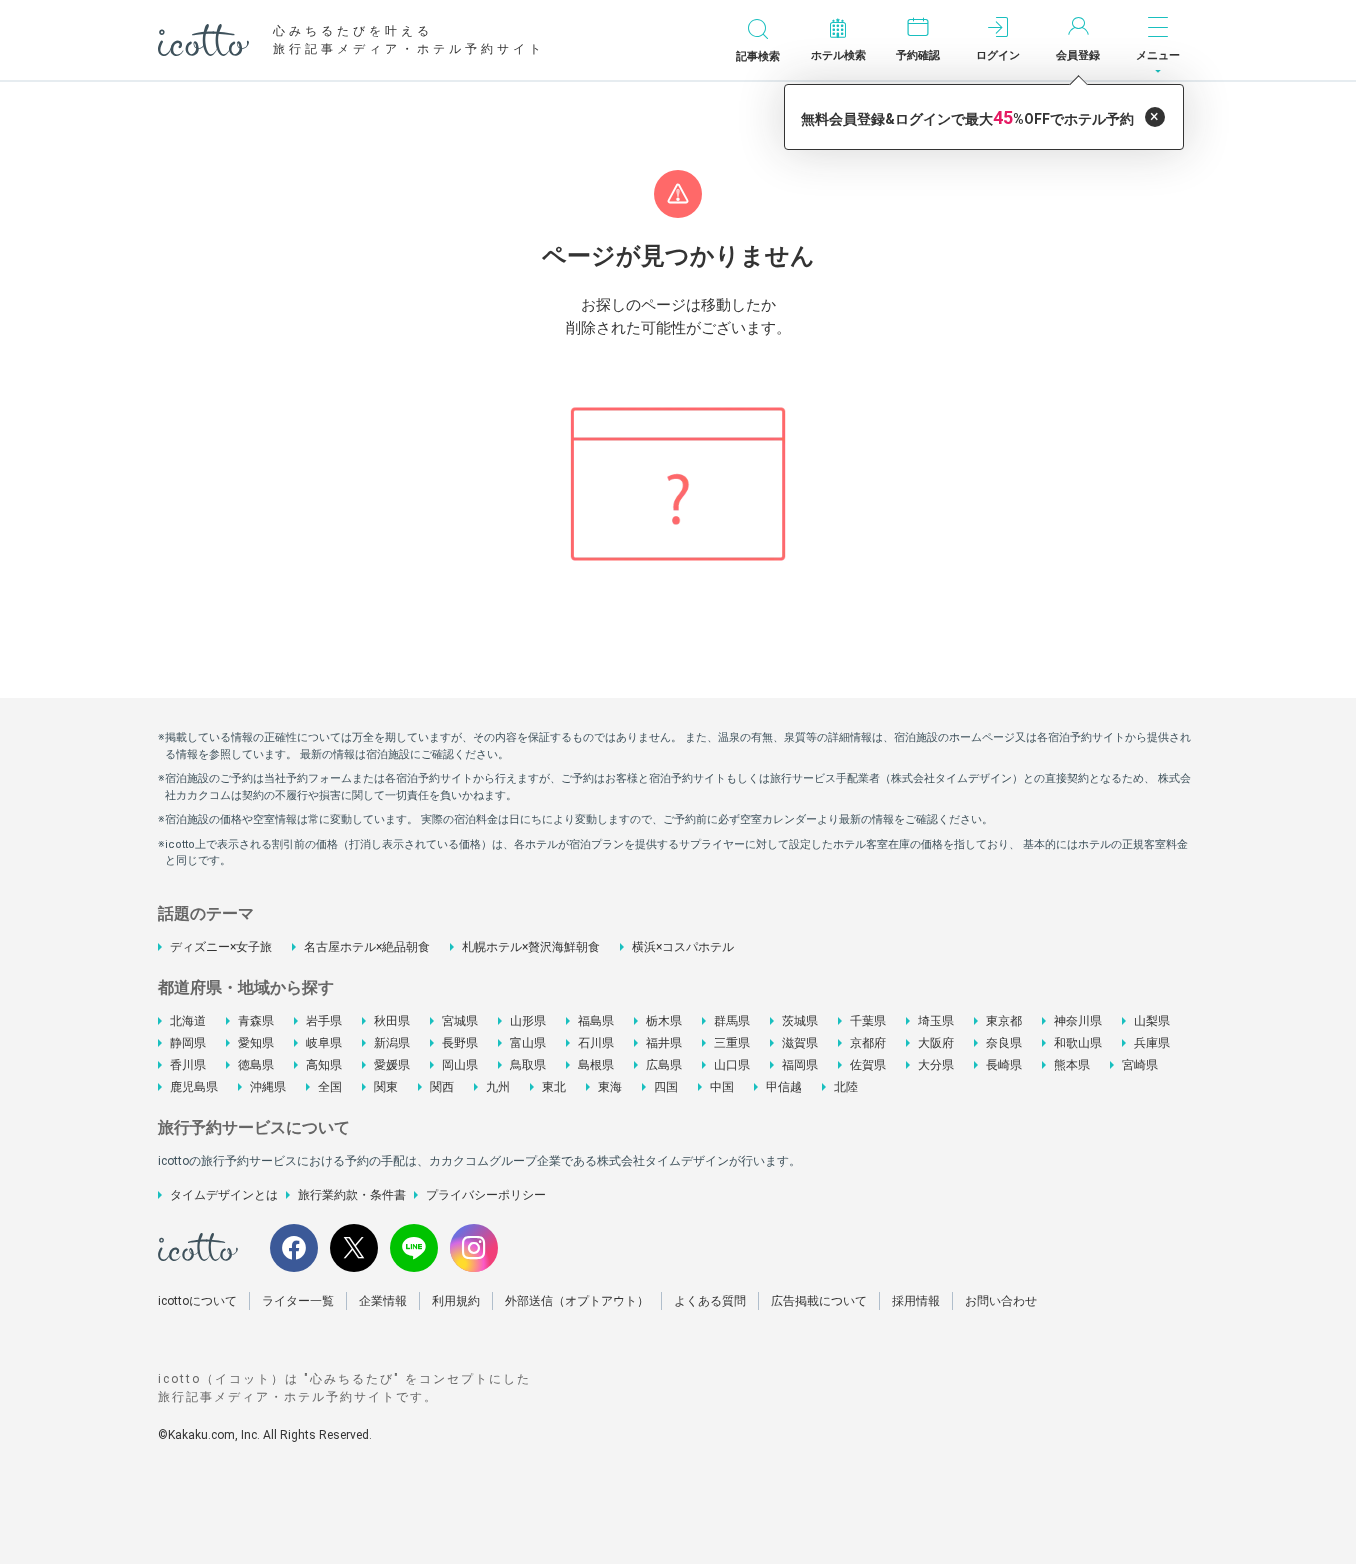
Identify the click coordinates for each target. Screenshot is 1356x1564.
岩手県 (324, 1021)
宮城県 (460, 1021)
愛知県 (256, 1043)
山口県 (732, 1065)
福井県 (664, 1043)
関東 (386, 1087)
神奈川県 (1078, 1021)
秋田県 (392, 1021)
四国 (666, 1087)
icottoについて (197, 1301)
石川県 (596, 1043)
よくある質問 (710, 1301)
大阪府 (936, 1043)
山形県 (528, 1021)
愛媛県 (392, 1065)
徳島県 (256, 1065)
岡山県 (460, 1065)
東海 (610, 1087)
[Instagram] (474, 1248)
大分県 (936, 1065)
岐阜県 (324, 1043)
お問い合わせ (1001, 1301)
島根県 (596, 1065)
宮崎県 (1140, 1065)
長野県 (460, 1043)
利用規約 (456, 1301)
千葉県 (868, 1021)
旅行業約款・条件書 (352, 1195)
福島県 (596, 1021)
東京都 (1004, 1021)
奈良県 (1004, 1043)
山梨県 (1152, 1021)
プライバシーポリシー (486, 1195)
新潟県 (392, 1043)
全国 (330, 1087)
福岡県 (800, 1065)
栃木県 (664, 1021)
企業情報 (383, 1301)
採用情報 (916, 1301)
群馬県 (732, 1021)
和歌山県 (1078, 1043)
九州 (498, 1087)
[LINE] (414, 1248)
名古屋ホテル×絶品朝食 (367, 947)
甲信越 (784, 1087)
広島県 (664, 1065)
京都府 (868, 1043)
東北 (554, 1087)
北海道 (188, 1021)
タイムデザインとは (224, 1195)
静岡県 (188, 1043)
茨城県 (800, 1021)
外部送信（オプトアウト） (577, 1301)
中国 (722, 1087)
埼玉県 (936, 1021)
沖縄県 (268, 1087)
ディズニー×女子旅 (221, 947)
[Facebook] (294, 1248)
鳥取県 (528, 1065)
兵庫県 (1152, 1043)
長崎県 (1004, 1065)
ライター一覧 (298, 1301)
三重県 (732, 1043)
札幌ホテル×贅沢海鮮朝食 (531, 947)
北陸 (846, 1087)
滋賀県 (800, 1043)
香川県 (188, 1065)
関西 (442, 1087)
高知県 (324, 1065)
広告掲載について (819, 1301)
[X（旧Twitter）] (354, 1248)
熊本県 (1072, 1065)
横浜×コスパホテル (683, 947)
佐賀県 (868, 1065)
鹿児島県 (194, 1087)
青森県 (256, 1021)
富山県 (528, 1043)
